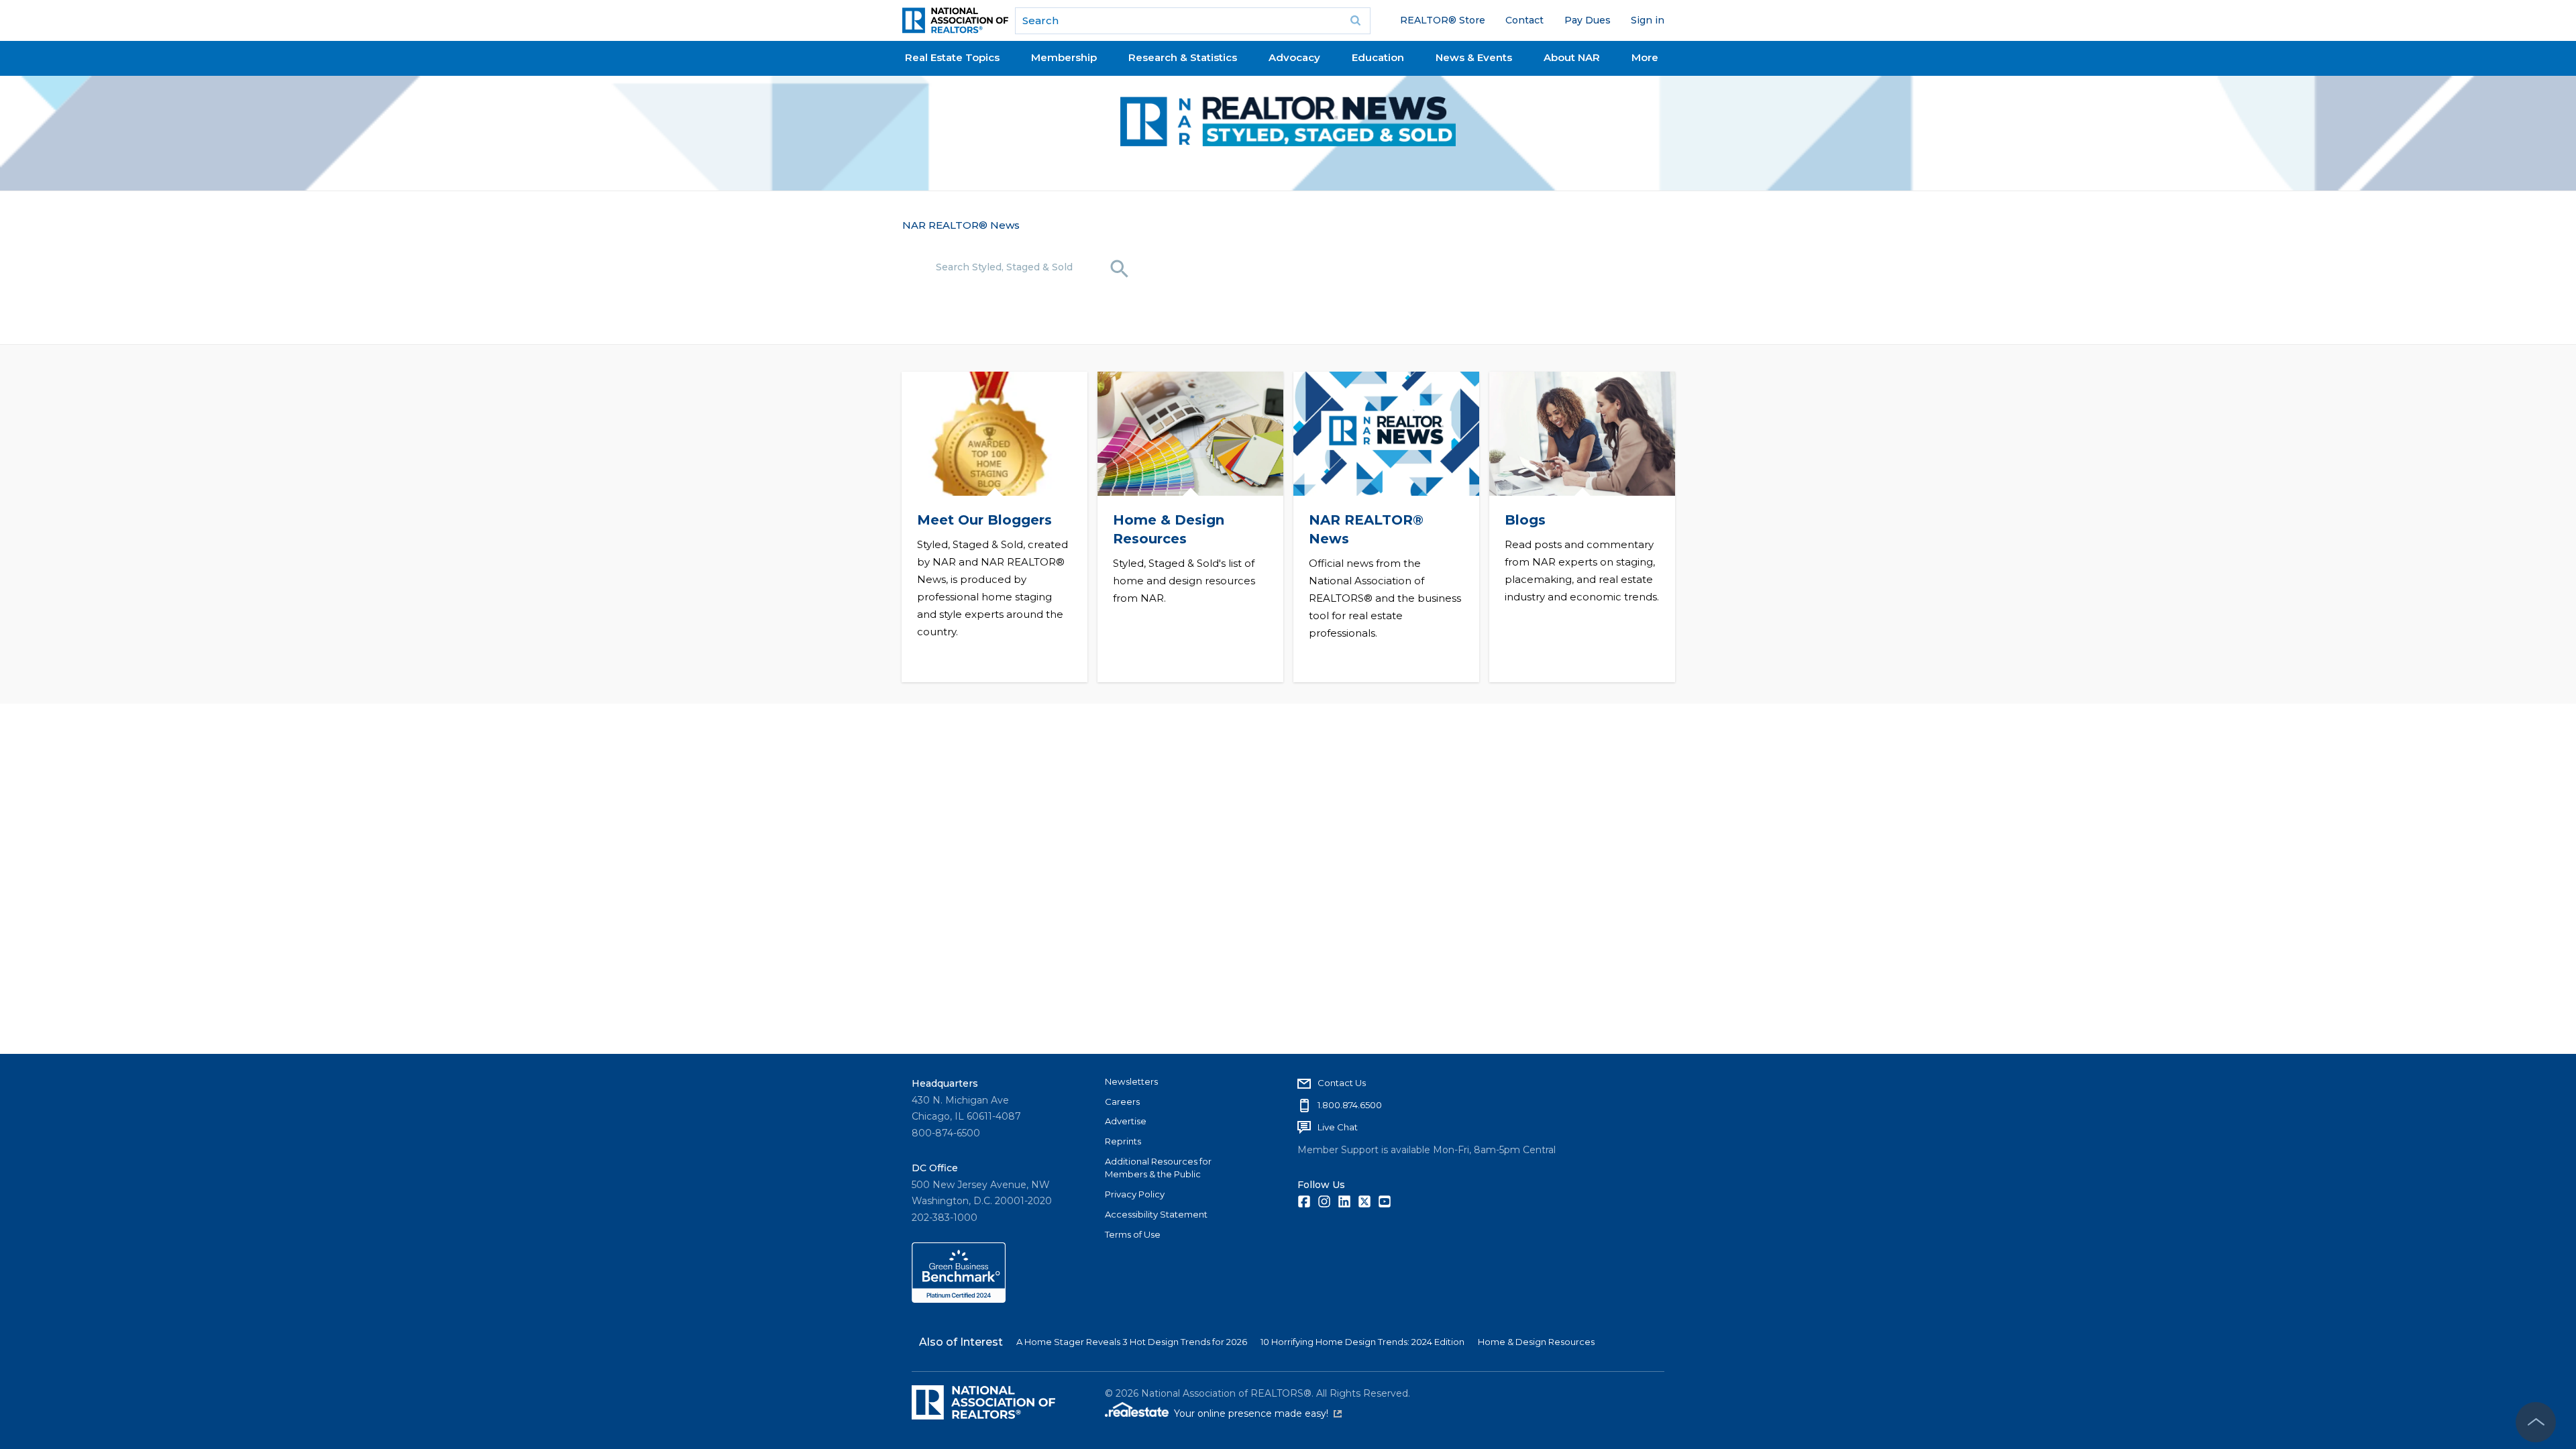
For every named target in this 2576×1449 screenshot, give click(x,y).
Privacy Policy (1135, 1194)
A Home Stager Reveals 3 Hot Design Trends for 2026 (1132, 1342)
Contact (1524, 20)
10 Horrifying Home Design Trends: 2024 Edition (1362, 1342)
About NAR (1572, 57)
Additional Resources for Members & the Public (1158, 1168)
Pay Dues (1588, 20)
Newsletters (1131, 1081)
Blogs (1524, 520)
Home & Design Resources (1536, 1342)
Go (1356, 21)
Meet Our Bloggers (984, 520)
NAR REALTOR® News (961, 225)
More (1645, 57)
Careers (1122, 1102)
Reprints (1123, 1141)
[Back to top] (2536, 1422)
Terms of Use (1133, 1234)
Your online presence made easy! (1258, 1413)
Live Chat (1338, 1127)
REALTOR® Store (1443, 20)
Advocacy (1294, 57)
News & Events (1474, 57)
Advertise (1126, 1121)
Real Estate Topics (952, 57)
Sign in (1648, 20)
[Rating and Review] (959, 1299)
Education (1378, 57)
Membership (1064, 57)
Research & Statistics (1183, 57)
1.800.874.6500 (1350, 1105)
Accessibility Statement (1156, 1214)
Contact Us (1342, 1083)
